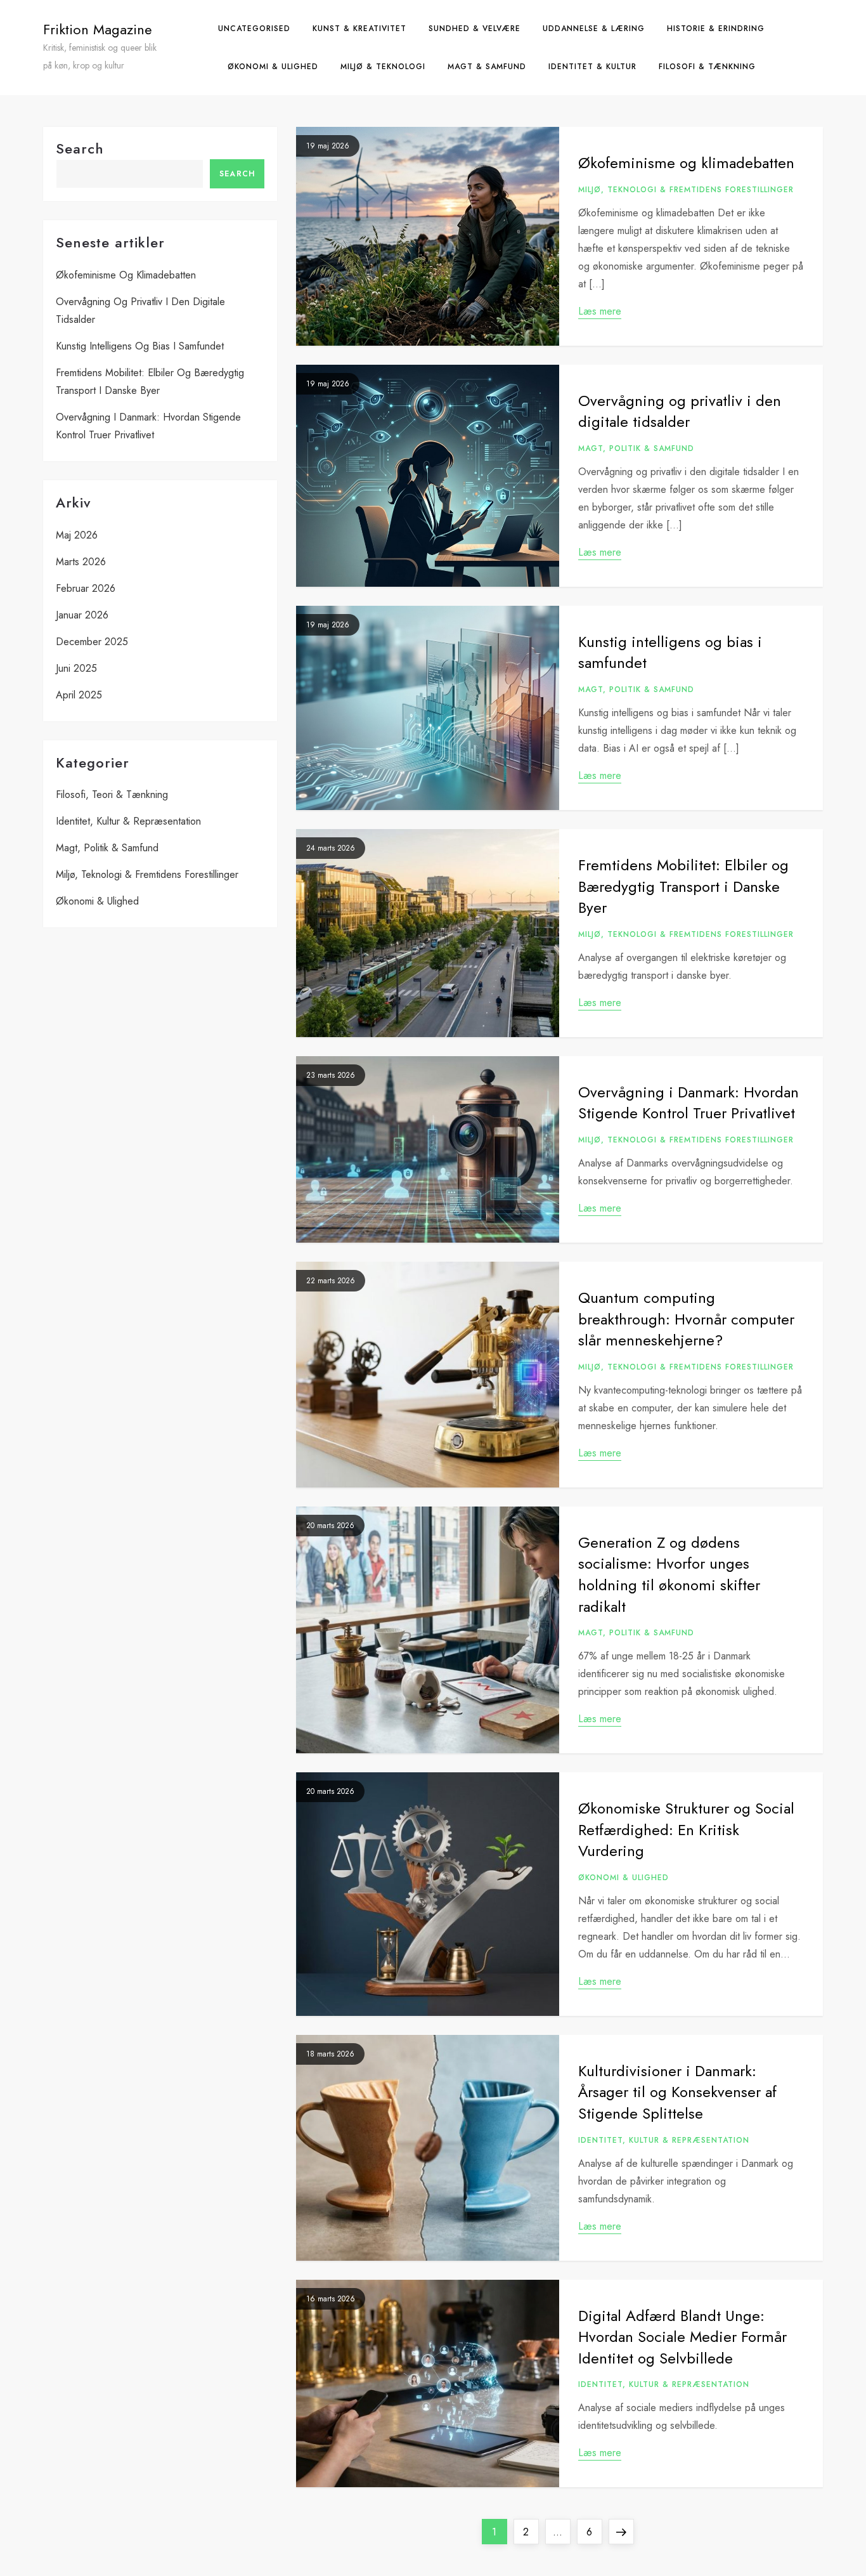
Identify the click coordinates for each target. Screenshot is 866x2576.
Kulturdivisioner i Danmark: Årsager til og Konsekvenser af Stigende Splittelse (677, 2092)
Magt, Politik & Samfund (636, 449)
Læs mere (600, 311)
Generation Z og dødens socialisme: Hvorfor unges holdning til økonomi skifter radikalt (669, 1574)
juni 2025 (76, 668)
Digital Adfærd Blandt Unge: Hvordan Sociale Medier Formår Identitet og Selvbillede (682, 2337)
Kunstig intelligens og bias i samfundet (670, 652)
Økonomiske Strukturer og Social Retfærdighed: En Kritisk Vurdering (686, 1829)
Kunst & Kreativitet (359, 29)
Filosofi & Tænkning (707, 67)
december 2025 (92, 642)
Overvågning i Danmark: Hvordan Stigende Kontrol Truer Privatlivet (688, 1103)
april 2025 (79, 695)
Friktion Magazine (98, 29)
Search (80, 148)
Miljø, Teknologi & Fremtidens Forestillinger (686, 190)
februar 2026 (86, 588)
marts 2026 (81, 562)
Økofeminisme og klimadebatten (686, 163)
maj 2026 (77, 535)
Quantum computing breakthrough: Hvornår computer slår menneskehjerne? (686, 1319)
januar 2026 (82, 615)
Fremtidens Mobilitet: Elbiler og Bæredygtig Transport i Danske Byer (683, 886)
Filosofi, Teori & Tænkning (112, 794)
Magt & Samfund (487, 67)
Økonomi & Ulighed (273, 67)
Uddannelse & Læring (594, 29)
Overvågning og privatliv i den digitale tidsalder (680, 411)
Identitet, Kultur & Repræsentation (664, 2141)
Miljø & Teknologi (383, 67)
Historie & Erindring (716, 29)
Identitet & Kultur (592, 67)
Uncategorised (254, 29)
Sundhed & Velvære (475, 29)
